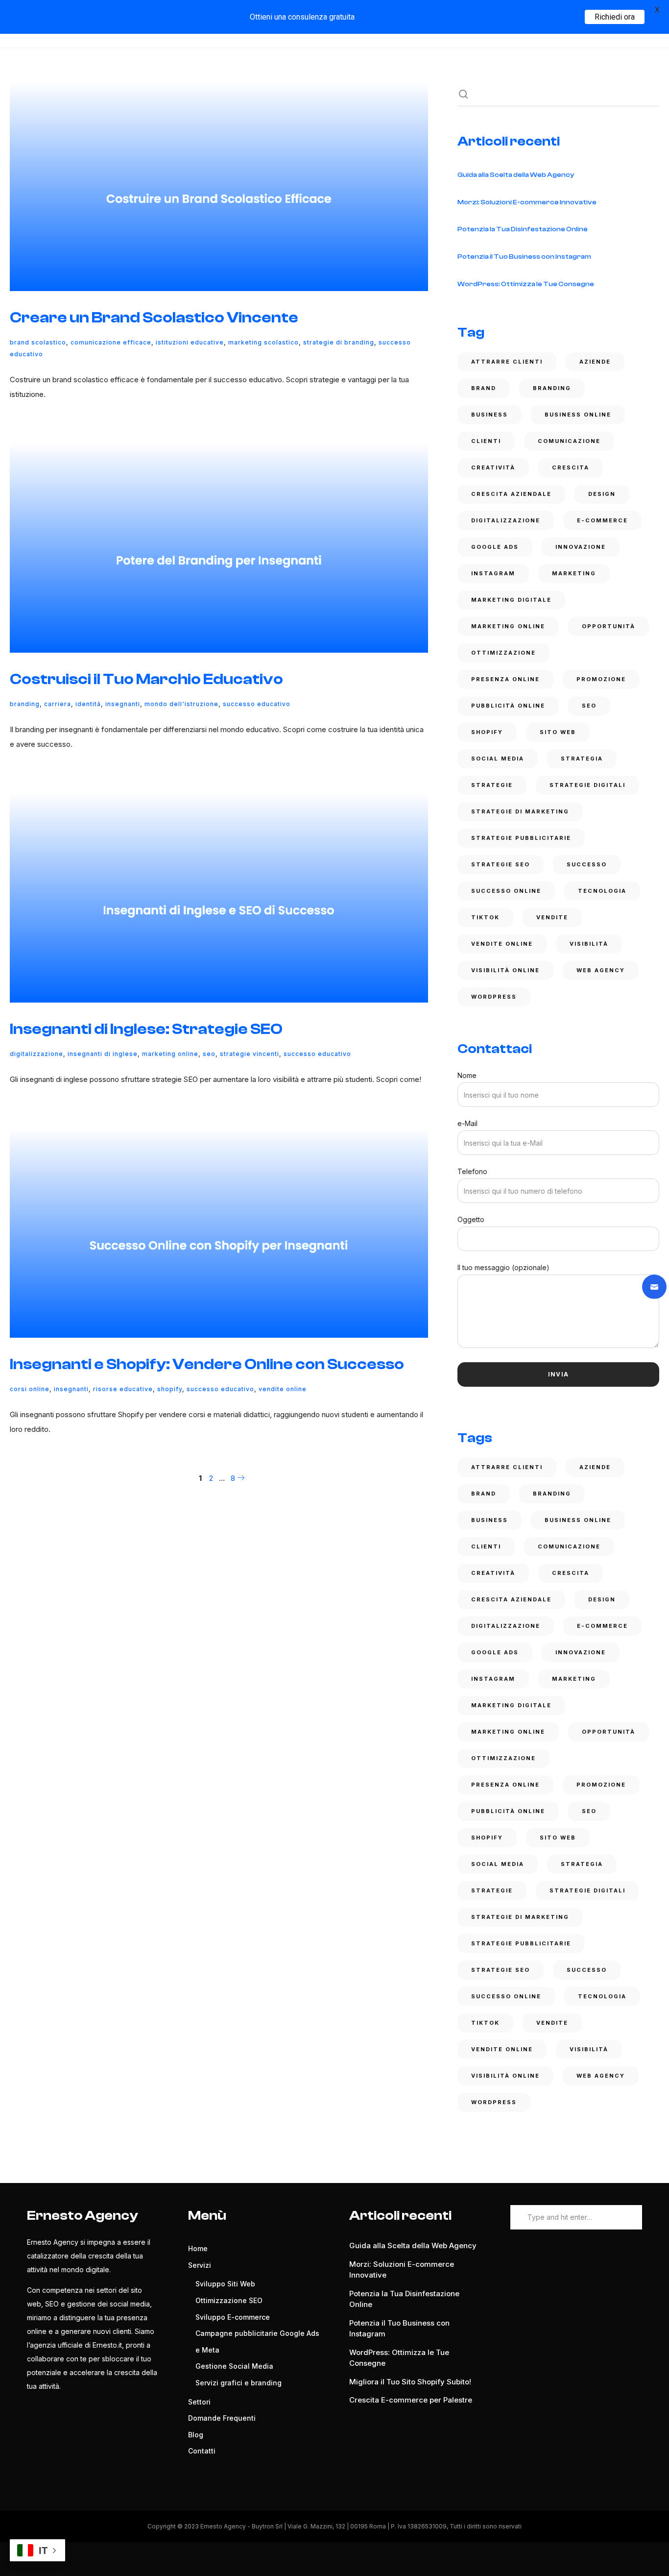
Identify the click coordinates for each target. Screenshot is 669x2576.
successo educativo (257, 704)
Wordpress (494, 997)
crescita (571, 467)
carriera (58, 704)
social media (498, 759)
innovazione (581, 547)
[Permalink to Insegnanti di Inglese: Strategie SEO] (219, 898)
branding (25, 704)
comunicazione (569, 441)
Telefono (472, 1171)
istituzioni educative (190, 342)
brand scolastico (38, 342)
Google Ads (495, 547)
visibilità (589, 944)
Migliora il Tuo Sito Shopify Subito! (410, 2382)
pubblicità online (508, 706)
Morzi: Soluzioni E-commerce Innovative (527, 202)
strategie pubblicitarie (521, 838)
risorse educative (123, 1389)
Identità (88, 704)
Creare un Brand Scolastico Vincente (154, 318)
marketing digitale (511, 600)
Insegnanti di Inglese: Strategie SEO (146, 1029)
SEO (209, 1054)
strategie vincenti (250, 1054)
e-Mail (467, 1123)
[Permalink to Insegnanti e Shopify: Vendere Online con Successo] (219, 1233)
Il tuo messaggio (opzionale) (503, 1267)
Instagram (493, 573)
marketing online (170, 1054)
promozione (601, 679)
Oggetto (471, 1219)
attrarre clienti (507, 362)
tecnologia (602, 891)
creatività (493, 467)
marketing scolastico (263, 342)
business (490, 415)
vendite (552, 917)
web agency (601, 970)
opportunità (609, 626)
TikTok (485, 917)
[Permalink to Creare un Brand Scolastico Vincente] (219, 186)
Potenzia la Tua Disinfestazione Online (523, 229)
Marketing (574, 573)
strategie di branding (339, 342)
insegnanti (123, 704)
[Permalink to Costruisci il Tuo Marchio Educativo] (219, 548)
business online (578, 415)
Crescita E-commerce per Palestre (411, 2400)
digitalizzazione (36, 1054)
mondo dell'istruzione (181, 704)
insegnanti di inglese (103, 1054)
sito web (558, 732)
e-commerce (602, 520)
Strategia (582, 759)
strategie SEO (501, 864)
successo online (506, 891)
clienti (486, 441)
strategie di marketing (520, 811)
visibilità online (505, 970)
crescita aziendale (511, 494)
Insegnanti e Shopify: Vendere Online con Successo (207, 1364)
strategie (492, 785)
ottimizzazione (503, 653)
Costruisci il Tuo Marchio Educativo (146, 679)
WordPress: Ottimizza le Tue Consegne (526, 284)
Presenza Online (505, 679)
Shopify (170, 1389)
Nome (467, 1075)
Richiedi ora (615, 17)
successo (587, 864)
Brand (484, 388)
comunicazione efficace (111, 342)
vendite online (283, 1389)
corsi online (30, 1389)
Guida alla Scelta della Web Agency (516, 175)
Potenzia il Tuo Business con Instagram (524, 257)
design (602, 494)
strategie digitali (587, 785)
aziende (595, 362)
